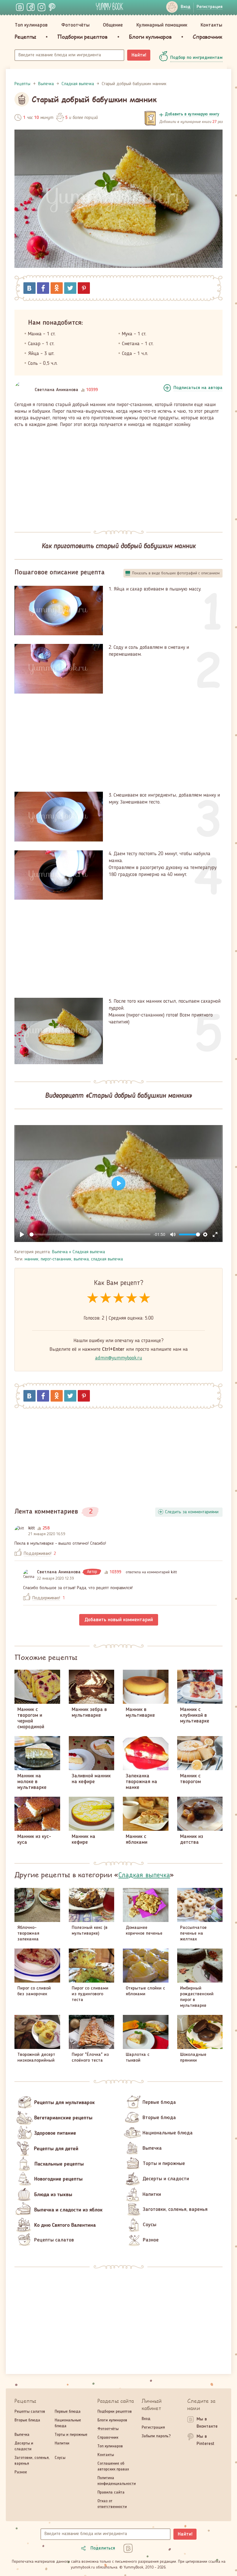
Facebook (43, 288)
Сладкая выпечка (89, 1252)
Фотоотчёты (75, 25)
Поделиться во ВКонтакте (29, 288)
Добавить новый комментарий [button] (119, 1620)
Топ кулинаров (31, 25)
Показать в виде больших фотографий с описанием (176, 573)
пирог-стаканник (56, 1259)
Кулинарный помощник (162, 25)
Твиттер (70, 288)
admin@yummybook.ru (119, 1358)
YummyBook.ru (110, 6)
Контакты (211, 25)
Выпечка (60, 1252)
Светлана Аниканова (57, 390)
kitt (32, 1528)
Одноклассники (57, 288)
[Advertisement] (118, 476)
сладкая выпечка (107, 1259)
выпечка (81, 1259)
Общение (113, 25)
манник (32, 1259)
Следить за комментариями (192, 1512)
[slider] (90, 1234)
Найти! (139, 55)
